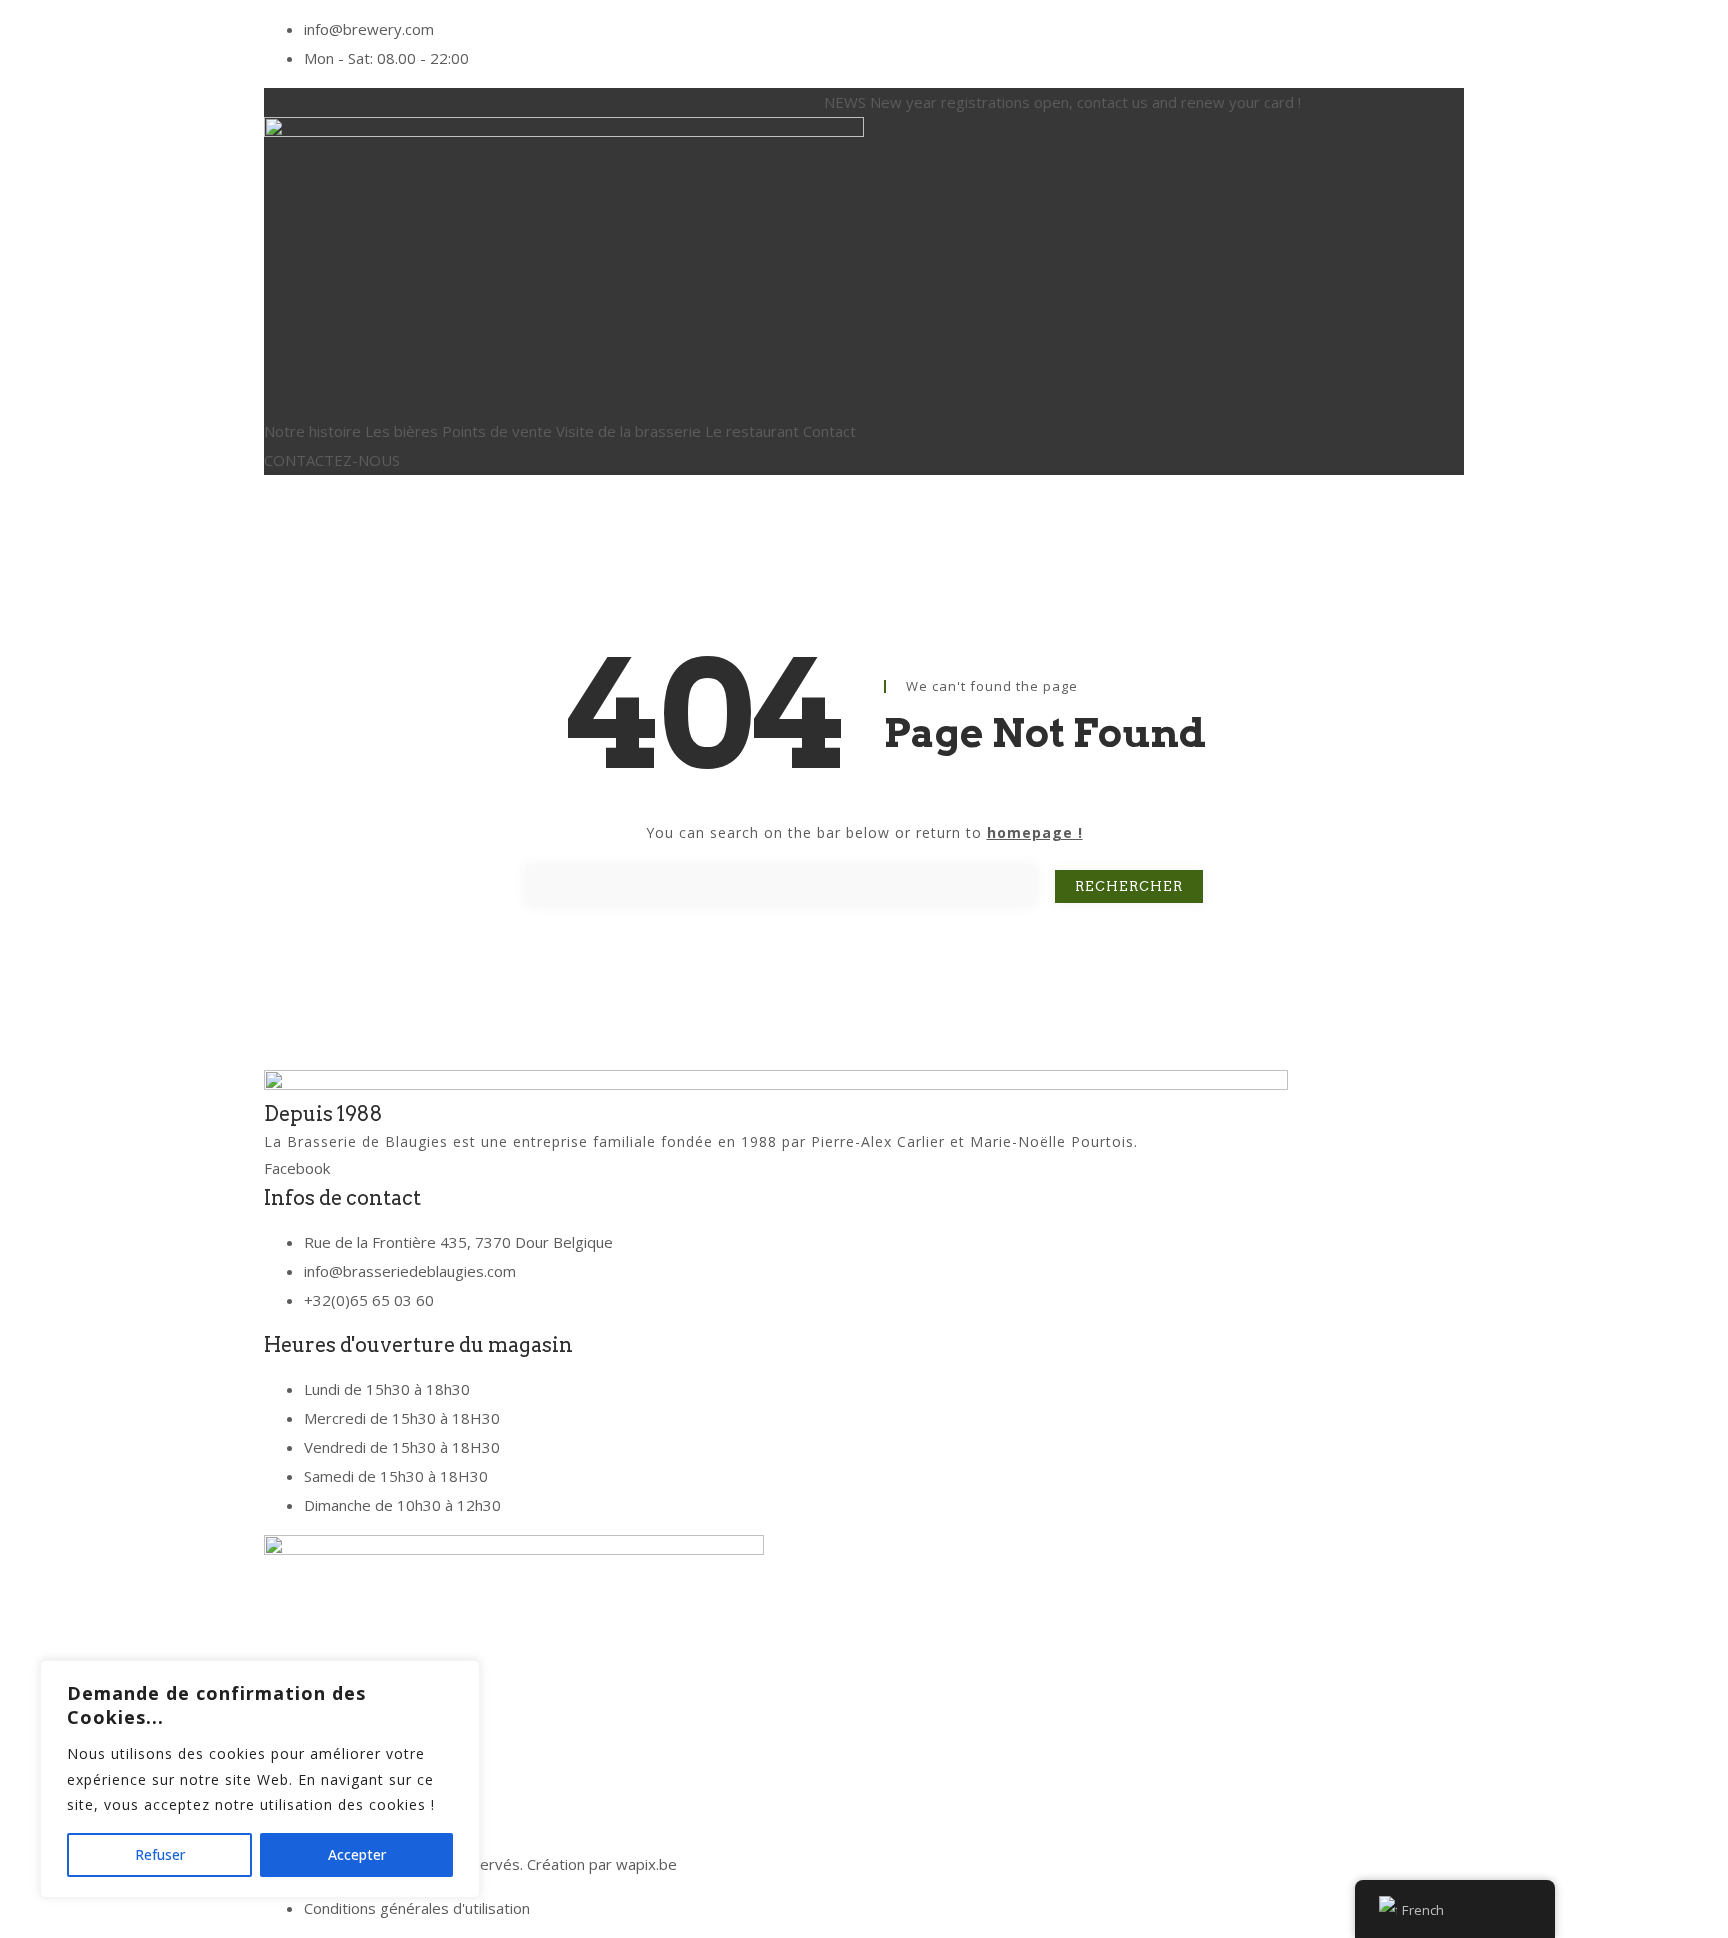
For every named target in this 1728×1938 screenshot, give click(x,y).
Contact (829, 431)
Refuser (160, 1854)
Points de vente (497, 431)
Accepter (357, 1854)
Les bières (401, 431)
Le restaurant (752, 431)
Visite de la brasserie (628, 431)
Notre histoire (312, 431)
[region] (260, 1779)
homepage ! (1035, 832)
